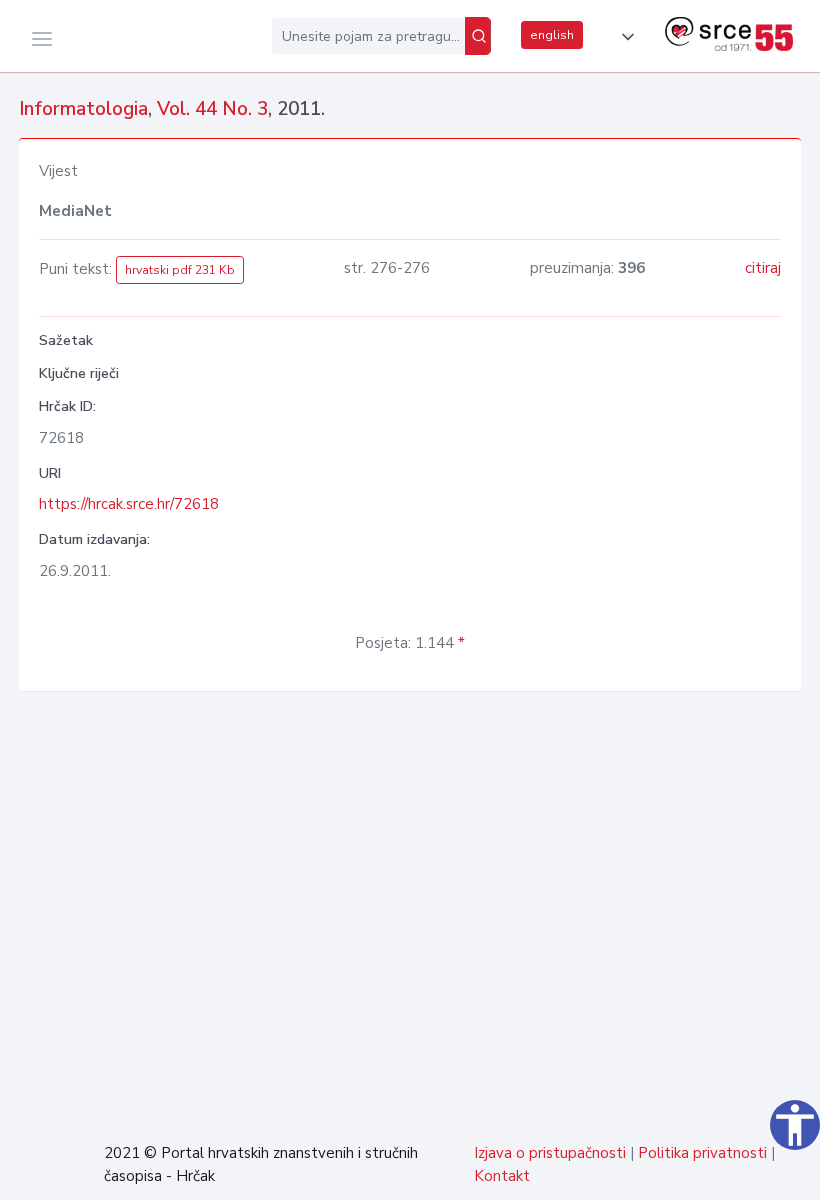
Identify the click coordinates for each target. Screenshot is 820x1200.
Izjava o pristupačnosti (550, 1153)
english (552, 35)
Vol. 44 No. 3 (212, 109)
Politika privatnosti (702, 1153)
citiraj (763, 268)
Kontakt (502, 1176)
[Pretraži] (478, 36)
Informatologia (83, 109)
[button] (624, 37)
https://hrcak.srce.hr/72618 (129, 504)
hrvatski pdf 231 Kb (180, 270)
